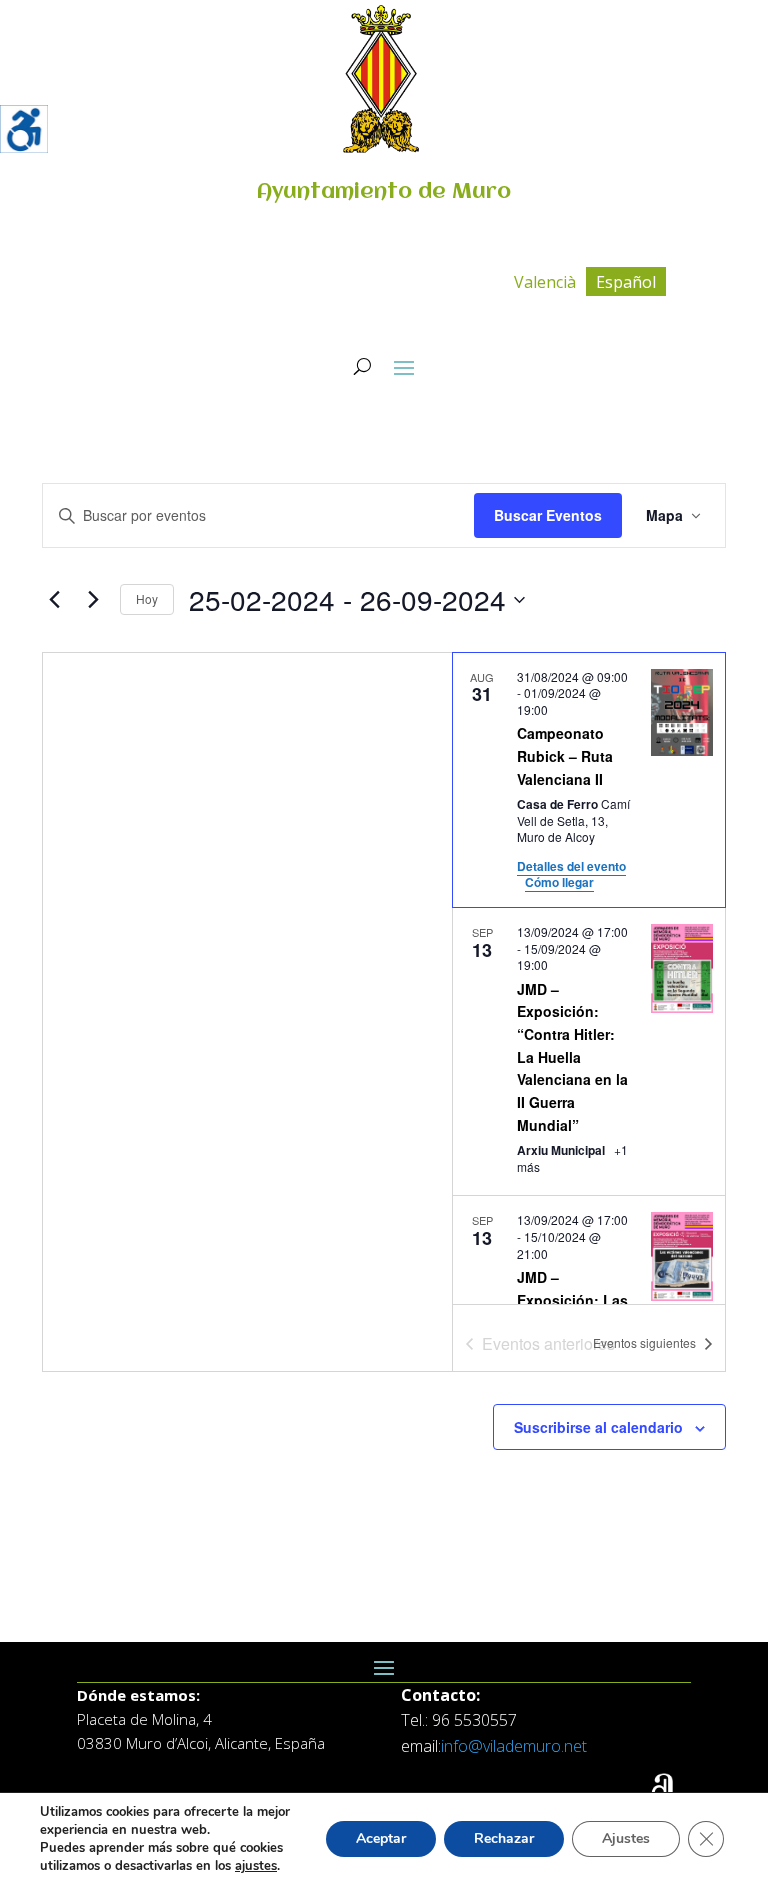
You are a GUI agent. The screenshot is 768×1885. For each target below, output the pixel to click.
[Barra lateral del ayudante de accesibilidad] (24, 129)
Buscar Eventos (548, 515)
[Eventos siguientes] (93, 600)
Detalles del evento (571, 866)
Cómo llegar (559, 882)
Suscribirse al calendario (598, 1427)
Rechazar (504, 1838)
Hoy (147, 598)
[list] (589, 978)
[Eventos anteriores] (54, 600)
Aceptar (381, 1838)
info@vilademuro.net (514, 1746)
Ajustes (626, 1838)
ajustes (256, 1866)
